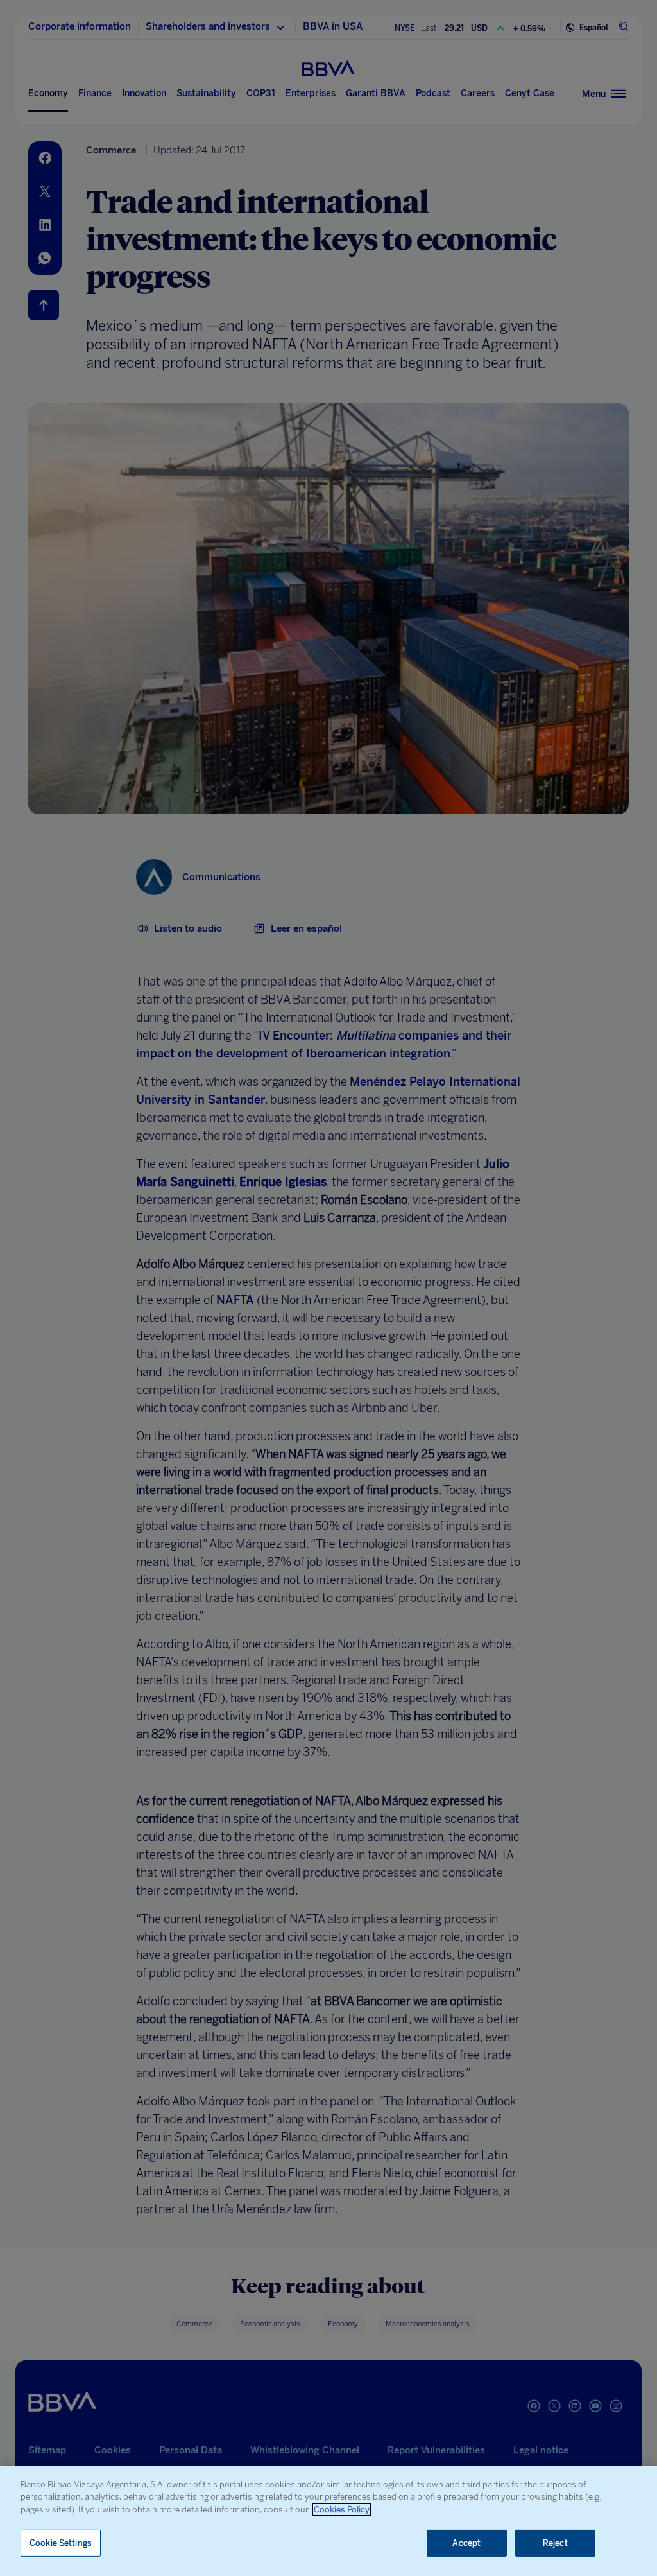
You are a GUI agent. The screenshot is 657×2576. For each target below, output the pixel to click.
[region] (328, 2521)
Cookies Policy (342, 2510)
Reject (555, 2543)
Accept (466, 2543)
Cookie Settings (61, 2543)
